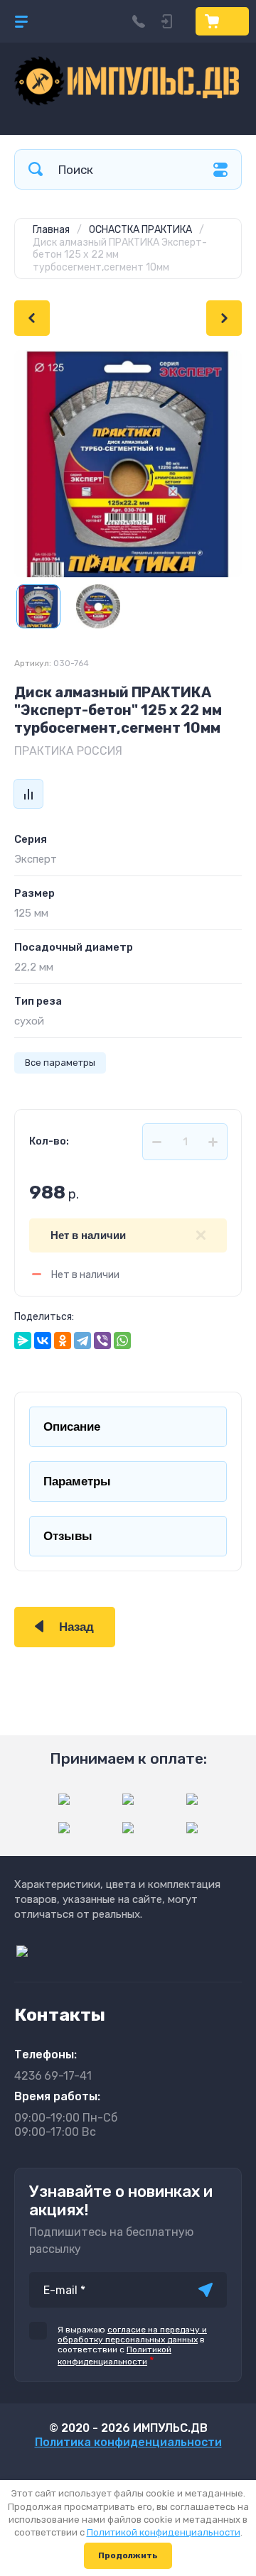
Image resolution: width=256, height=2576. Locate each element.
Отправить (206, 2290)
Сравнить (28, 794)
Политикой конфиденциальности (164, 2532)
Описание (72, 1427)
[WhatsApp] (122, 1341)
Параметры (77, 1481)
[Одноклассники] (63, 1341)
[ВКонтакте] (43, 1341)
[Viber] (102, 1341)
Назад (76, 1627)
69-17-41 (53, 2076)
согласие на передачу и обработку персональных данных (132, 2335)
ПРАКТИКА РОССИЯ (68, 751)
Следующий (224, 318)
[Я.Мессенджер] (23, 1341)
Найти (36, 169)
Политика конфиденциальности (128, 2442)
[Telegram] (82, 1341)
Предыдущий (32, 318)
